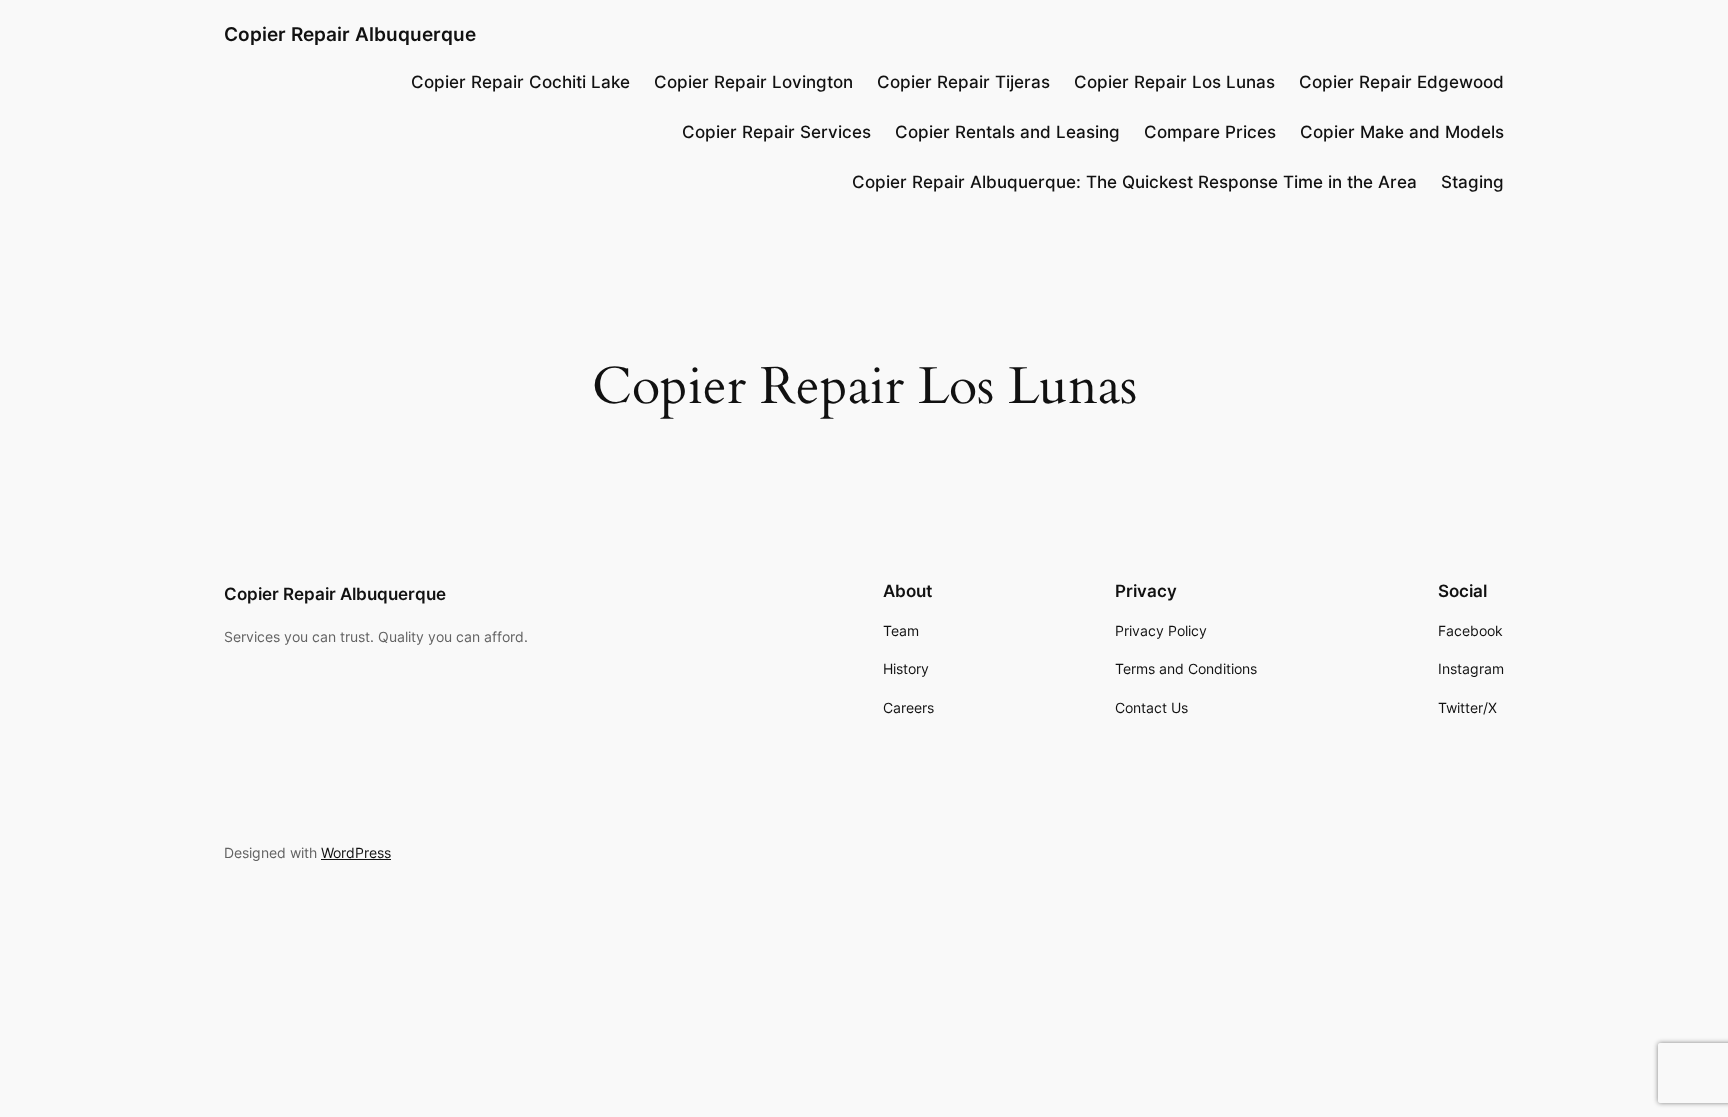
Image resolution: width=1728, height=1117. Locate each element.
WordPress (356, 852)
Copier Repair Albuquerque (350, 34)
